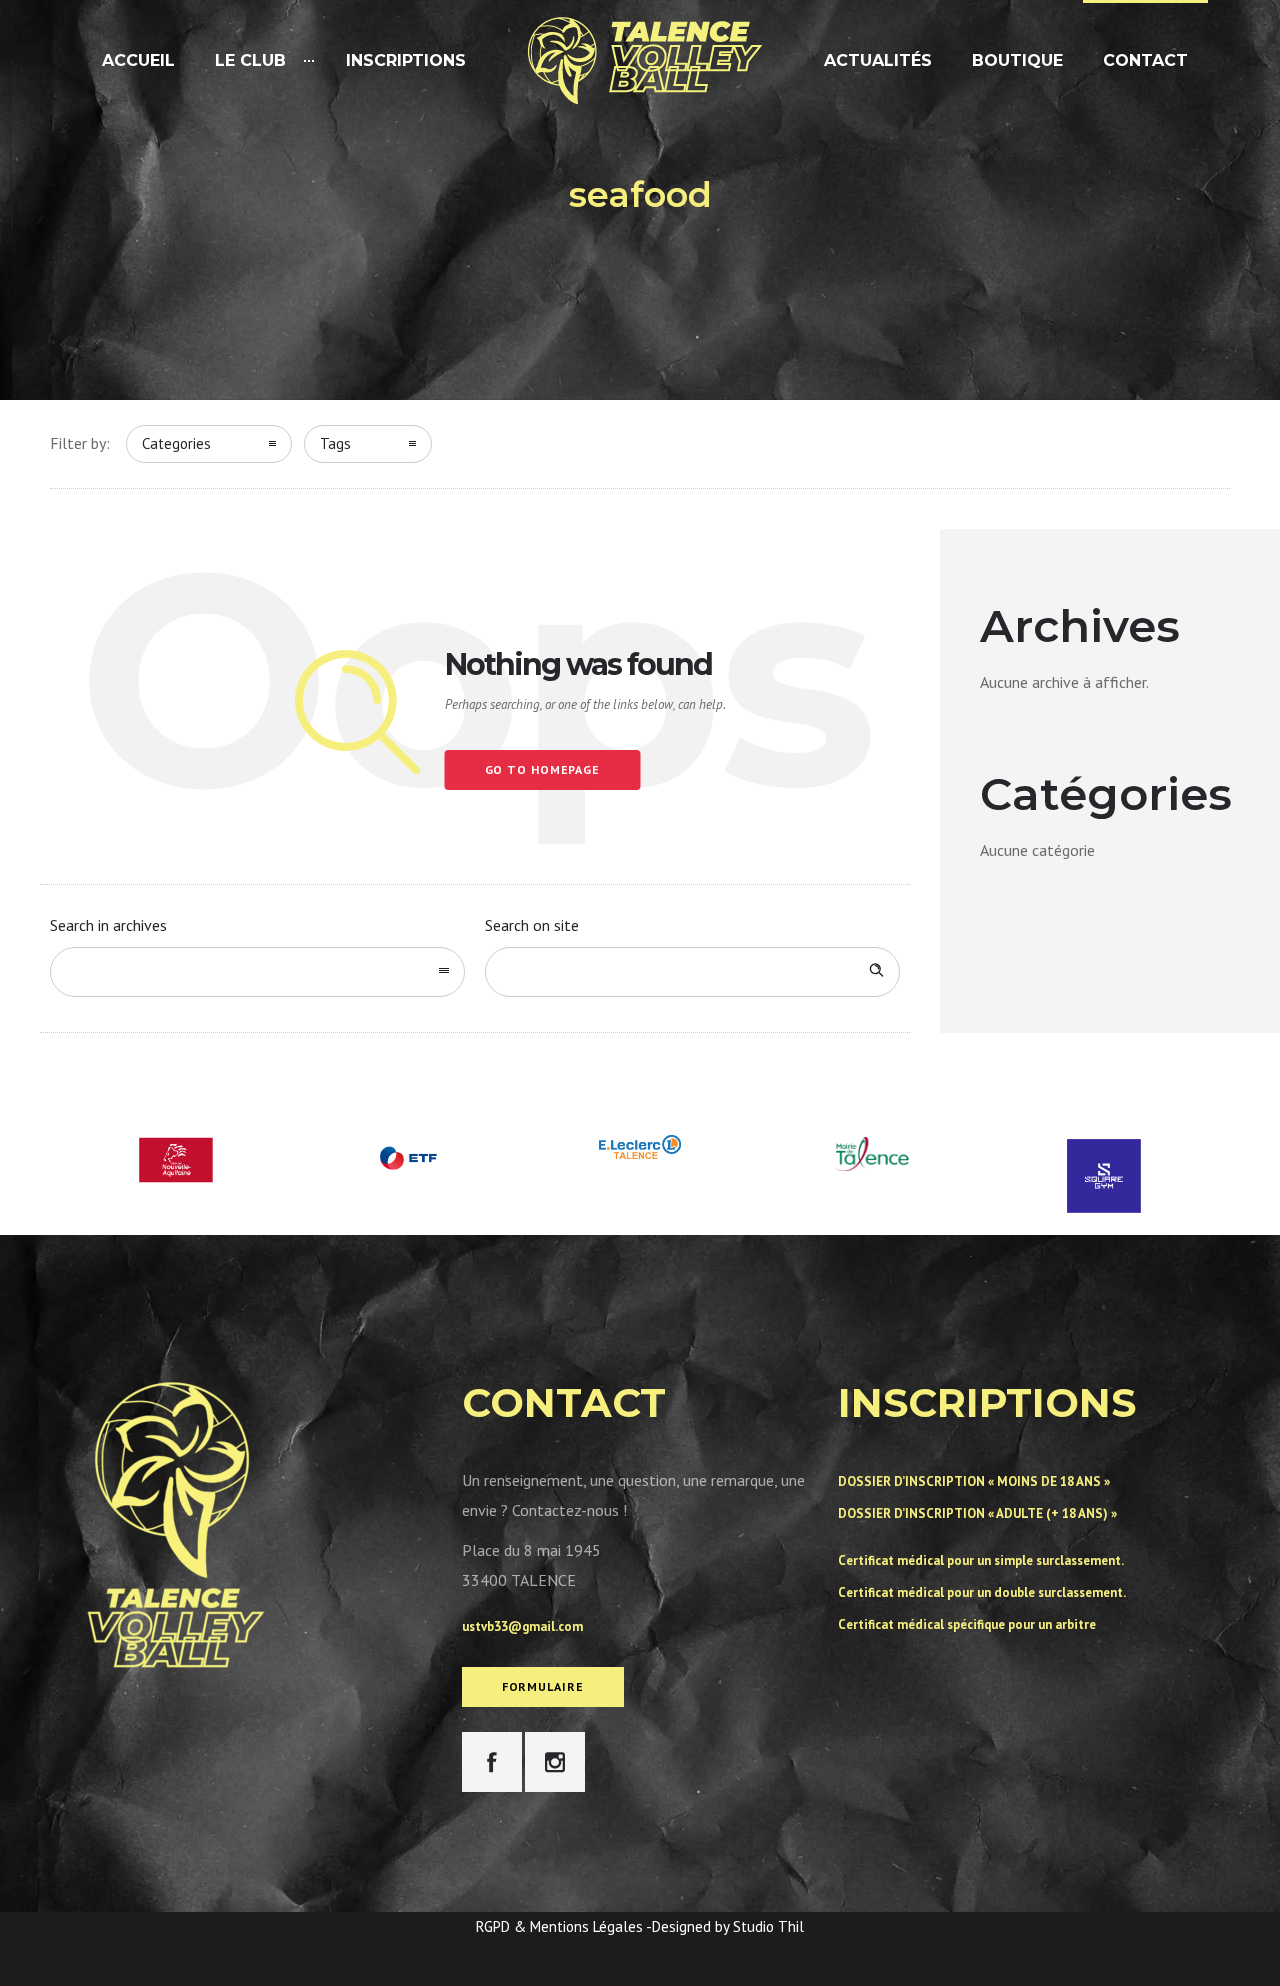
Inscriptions (406, 60)
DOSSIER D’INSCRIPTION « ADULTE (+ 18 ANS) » (977, 1513)
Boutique (1017, 60)
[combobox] (257, 972)
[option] (176, 1160)
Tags (335, 443)
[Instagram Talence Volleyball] (555, 1762)
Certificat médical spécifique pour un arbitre (967, 1624)
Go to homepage (543, 769)
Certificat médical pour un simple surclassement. (981, 1560)
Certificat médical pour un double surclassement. (982, 1592)
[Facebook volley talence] (492, 1762)
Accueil (138, 60)
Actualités (878, 60)
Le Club (250, 60)
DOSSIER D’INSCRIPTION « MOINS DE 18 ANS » (974, 1481)
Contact (1145, 60)
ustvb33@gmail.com (522, 1626)
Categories (176, 443)
